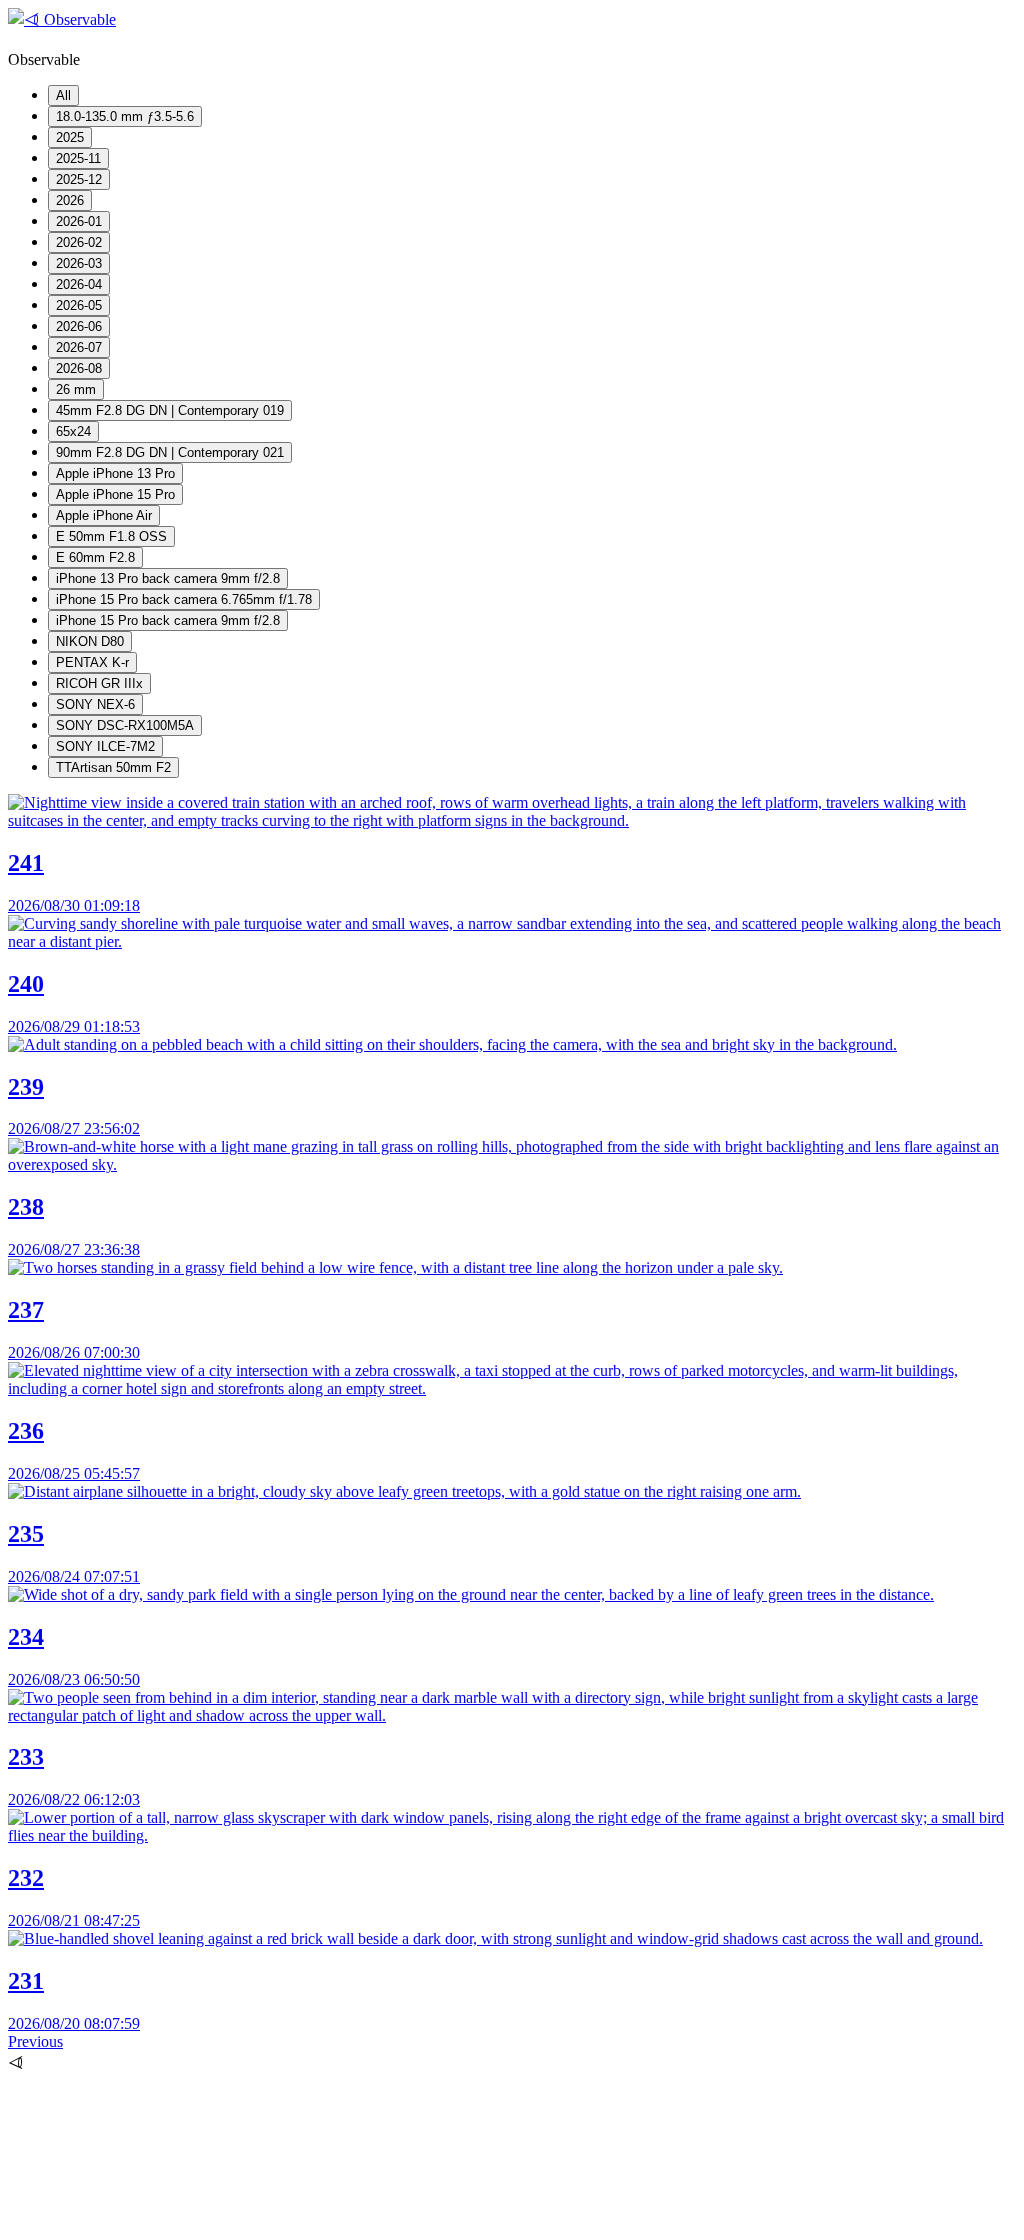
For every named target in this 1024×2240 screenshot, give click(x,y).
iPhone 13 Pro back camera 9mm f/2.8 (168, 578)
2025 (70, 137)
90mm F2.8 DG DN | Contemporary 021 (170, 452)
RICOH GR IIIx (99, 683)
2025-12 (79, 179)
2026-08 (79, 368)
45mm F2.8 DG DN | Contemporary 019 (170, 410)
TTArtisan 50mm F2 (113, 767)
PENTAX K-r (92, 662)
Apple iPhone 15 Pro (115, 494)
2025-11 (78, 158)
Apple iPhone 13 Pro (115, 473)
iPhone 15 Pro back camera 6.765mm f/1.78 (184, 599)
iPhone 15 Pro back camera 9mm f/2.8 (168, 620)
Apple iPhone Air (104, 515)
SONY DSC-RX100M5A (125, 725)
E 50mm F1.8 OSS (111, 536)
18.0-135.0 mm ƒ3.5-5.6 (125, 116)
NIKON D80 (90, 641)
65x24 (73, 431)
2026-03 (79, 263)
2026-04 (79, 284)
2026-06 (79, 326)
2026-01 (79, 221)
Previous (35, 2041)
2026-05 (79, 305)
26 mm (76, 389)
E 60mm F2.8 (95, 557)
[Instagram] (158, 2222)
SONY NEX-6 (95, 704)
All (63, 95)
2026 (70, 200)
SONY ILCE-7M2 (105, 746)
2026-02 (79, 242)
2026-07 (79, 347)
